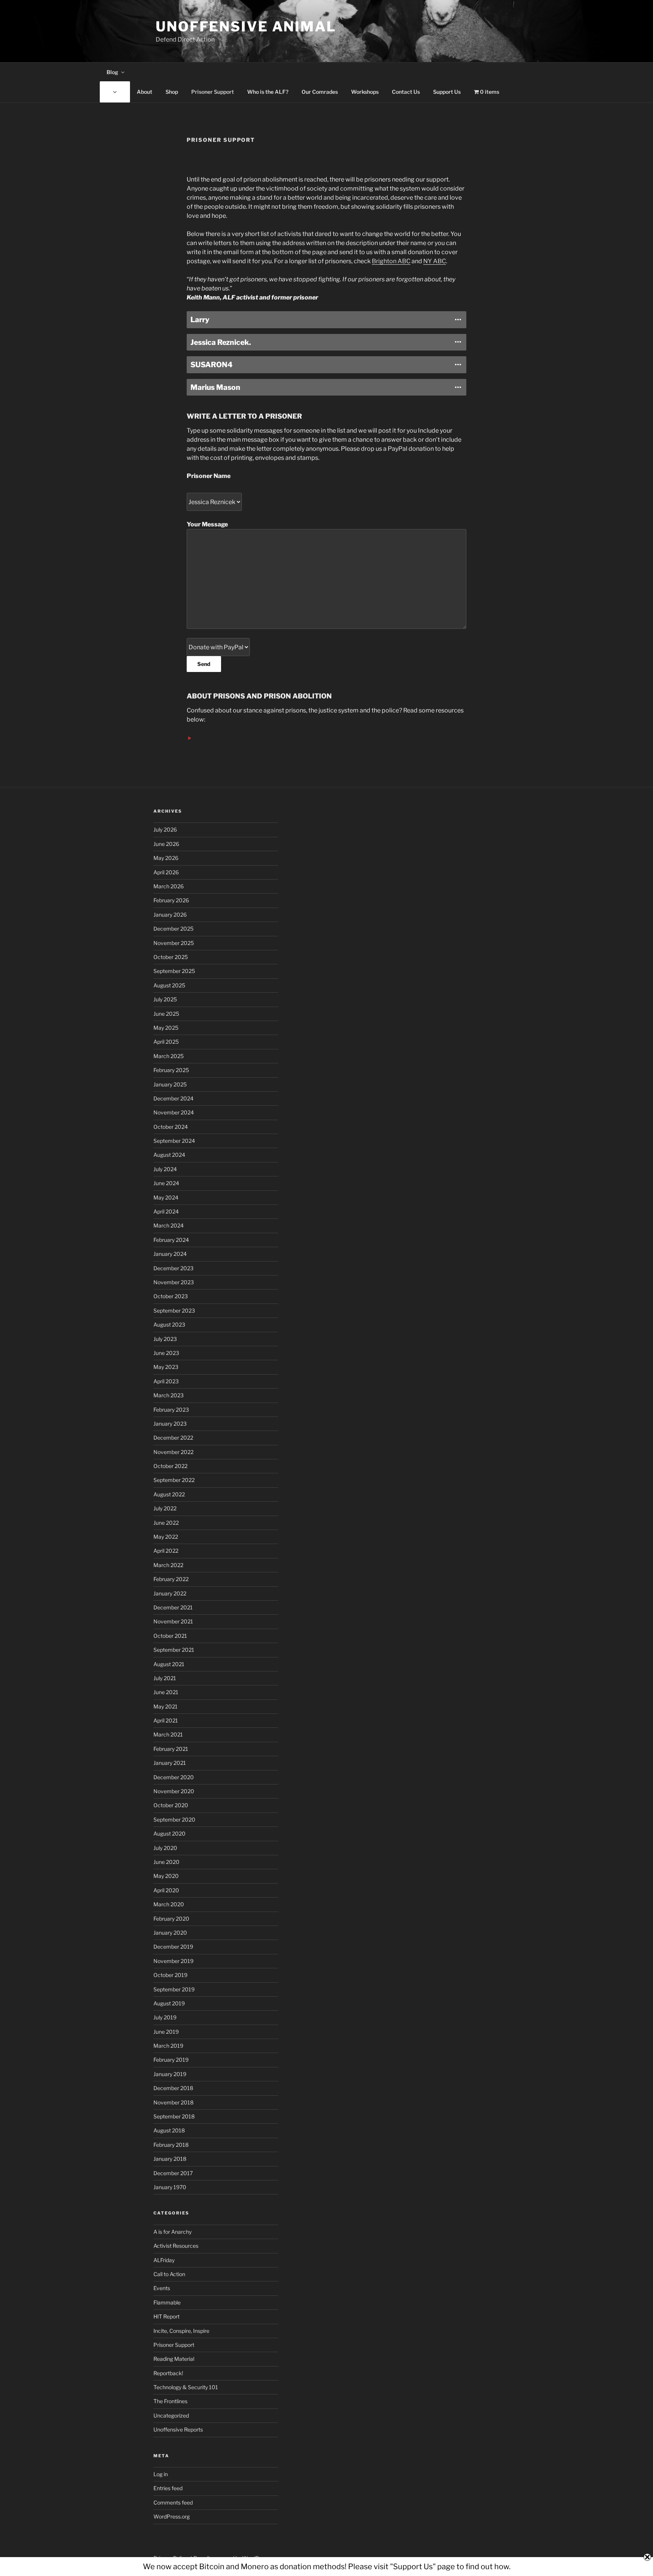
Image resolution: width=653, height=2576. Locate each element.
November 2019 (173, 1961)
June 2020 (166, 1862)
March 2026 (169, 886)
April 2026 (166, 872)
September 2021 (174, 1650)
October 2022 (170, 1466)
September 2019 (174, 1989)
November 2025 (174, 943)
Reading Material (174, 2359)
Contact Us (406, 92)
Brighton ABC (391, 261)
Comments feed (173, 2502)
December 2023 (173, 1268)
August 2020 (169, 1833)
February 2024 (171, 1240)
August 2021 (169, 1664)
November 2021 (173, 1621)
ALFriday (164, 2260)
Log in (161, 2474)
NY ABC (435, 261)
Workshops (365, 92)
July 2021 (165, 1678)
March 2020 (169, 1904)
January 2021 (170, 1763)
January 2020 (170, 1933)
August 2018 (169, 2130)
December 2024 (173, 1098)
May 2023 (166, 1367)
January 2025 (170, 1084)
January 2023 (170, 1424)
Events (162, 2288)
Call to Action (169, 2274)
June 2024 (166, 1183)
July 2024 (165, 1169)
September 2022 (174, 1480)
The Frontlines (170, 2401)
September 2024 (174, 1141)
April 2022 (166, 1551)
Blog (112, 72)
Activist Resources (176, 2246)
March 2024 (169, 1225)
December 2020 (174, 1777)
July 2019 (165, 2017)
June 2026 (166, 844)
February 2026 (171, 900)
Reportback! (168, 2373)
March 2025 (169, 1056)
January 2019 (170, 2074)
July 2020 (165, 1848)
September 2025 (174, 971)
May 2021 (166, 1706)
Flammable (167, 2302)
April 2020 (166, 1890)
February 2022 (171, 1579)
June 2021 (166, 1692)
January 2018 (170, 2159)
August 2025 (169, 985)
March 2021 (168, 1734)
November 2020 (174, 1791)
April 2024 (166, 1211)
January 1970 (170, 2187)
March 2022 (168, 1565)
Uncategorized (171, 2415)
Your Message (207, 524)
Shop (172, 92)
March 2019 (168, 2046)
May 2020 (166, 1876)
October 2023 (171, 1296)
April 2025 (166, 1042)
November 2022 (173, 1452)
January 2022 (170, 1593)
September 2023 (174, 1311)
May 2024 (166, 1197)
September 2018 (174, 2116)
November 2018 (173, 2102)
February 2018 (171, 2145)
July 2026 (165, 829)
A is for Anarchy (173, 2232)
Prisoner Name (209, 476)
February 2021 (171, 1749)
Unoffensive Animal (246, 26)
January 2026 (170, 915)
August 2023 (169, 1324)
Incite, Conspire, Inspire (181, 2331)
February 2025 (171, 1070)
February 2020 (171, 1919)
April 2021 (166, 1720)
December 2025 (173, 929)
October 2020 (171, 1805)
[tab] (326, 320)
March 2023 (169, 1395)
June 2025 (166, 1014)
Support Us (447, 92)
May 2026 (166, 858)
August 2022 (169, 1494)
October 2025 (171, 957)
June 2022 (166, 1523)
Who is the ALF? (268, 92)
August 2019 (169, 2003)
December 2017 (173, 2173)
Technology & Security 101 (186, 2387)
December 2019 (173, 1947)
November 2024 (174, 1112)
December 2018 (173, 2088)
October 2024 (171, 1127)
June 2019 (166, 2032)
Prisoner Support (213, 92)
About (145, 92)
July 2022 (165, 1508)
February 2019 (171, 2060)
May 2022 (166, 1537)
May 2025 (166, 1028)
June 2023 (166, 1353)
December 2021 (173, 1607)
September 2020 (174, 1819)
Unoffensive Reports (178, 2429)
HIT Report (166, 2316)
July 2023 (165, 1339)
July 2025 (165, 999)
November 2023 (174, 1282)
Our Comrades (320, 92)
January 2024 (170, 1254)
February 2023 (171, 1410)
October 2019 (170, 1975)
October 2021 (170, 1636)
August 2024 (169, 1155)
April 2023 (166, 1381)
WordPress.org (172, 2516)
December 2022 (173, 1438)
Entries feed (168, 2488)
